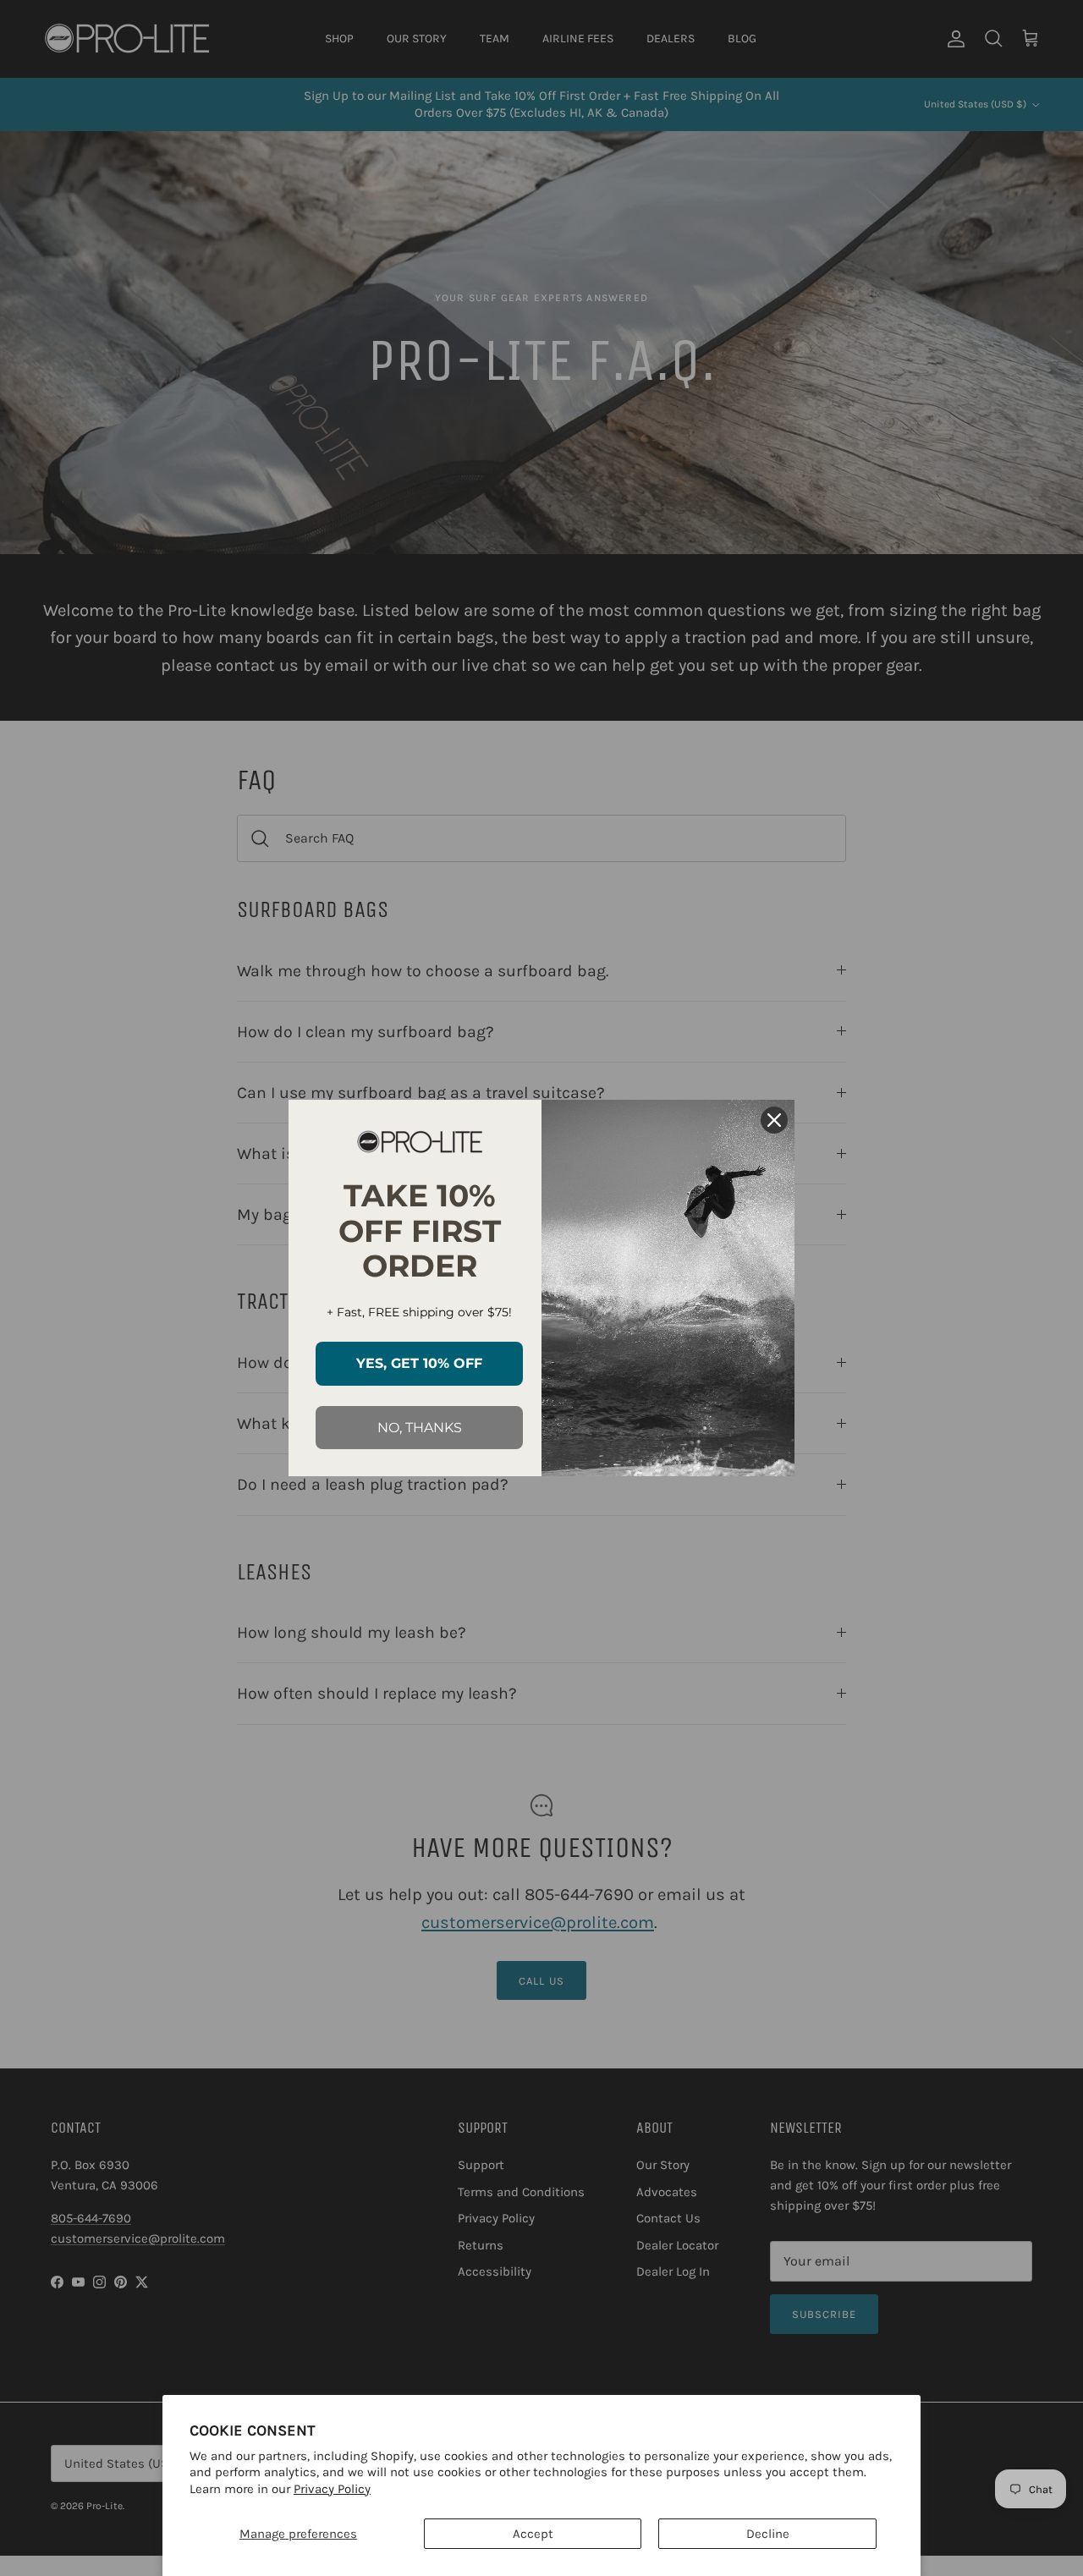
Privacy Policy (332, 2489)
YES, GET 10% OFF (419, 1363)
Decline (768, 2534)
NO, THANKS (420, 1428)
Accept (533, 2534)
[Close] (774, 1120)
